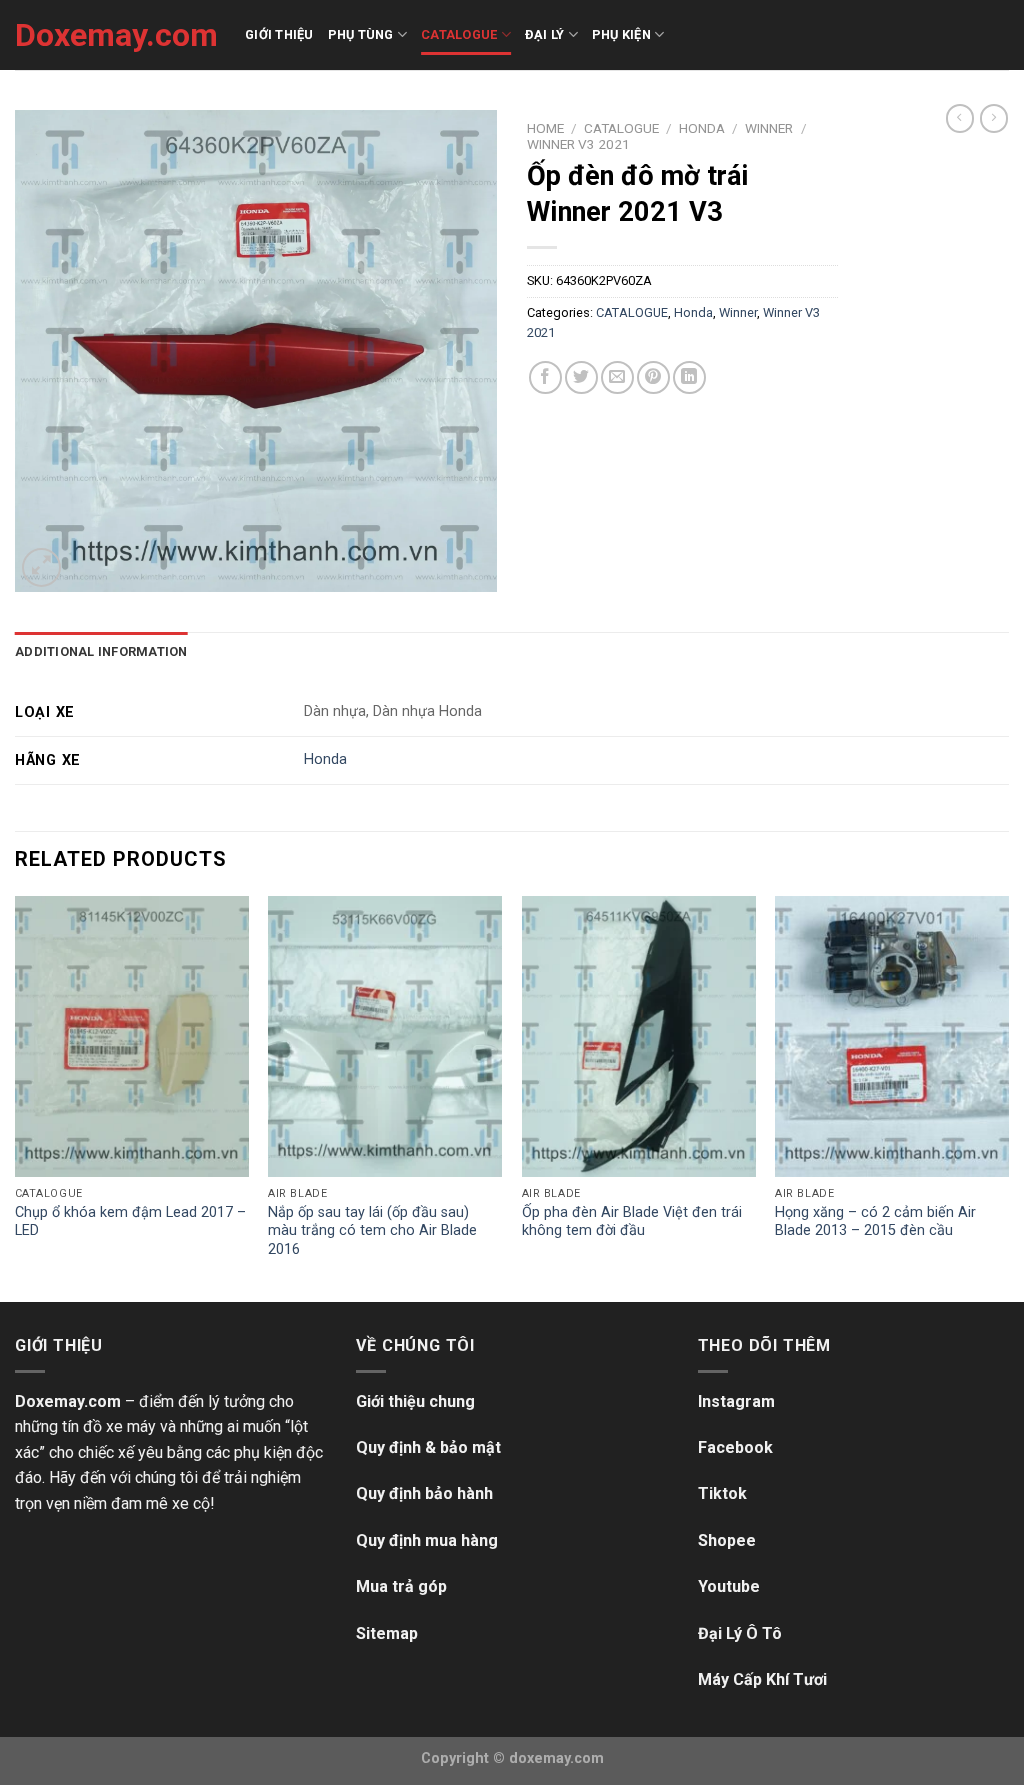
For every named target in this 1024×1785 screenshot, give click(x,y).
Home (545, 128)
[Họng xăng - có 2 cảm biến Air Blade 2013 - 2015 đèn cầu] (892, 1036)
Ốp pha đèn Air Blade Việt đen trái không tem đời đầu (632, 1222)
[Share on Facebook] (545, 377)
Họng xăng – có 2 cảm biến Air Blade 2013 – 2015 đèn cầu (875, 1222)
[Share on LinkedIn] (689, 377)
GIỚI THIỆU (279, 34)
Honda (702, 128)
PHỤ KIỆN (621, 34)
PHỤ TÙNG (361, 34)
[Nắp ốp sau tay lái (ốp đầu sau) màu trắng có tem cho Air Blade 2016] (385, 1036)
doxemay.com (556, 1758)
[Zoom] (41, 567)
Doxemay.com (115, 35)
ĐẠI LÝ (545, 34)
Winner (769, 128)
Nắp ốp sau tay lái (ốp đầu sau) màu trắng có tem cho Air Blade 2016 (372, 1231)
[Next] (1008, 1097)
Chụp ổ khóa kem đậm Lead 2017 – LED (130, 1222)
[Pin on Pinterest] (653, 377)
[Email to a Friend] (617, 377)
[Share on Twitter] (581, 377)
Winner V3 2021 (578, 144)
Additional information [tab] (101, 651)
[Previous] (16, 1097)
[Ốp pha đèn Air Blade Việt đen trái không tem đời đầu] (639, 1036)
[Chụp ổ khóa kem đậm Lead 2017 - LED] (132, 1036)
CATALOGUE (459, 34)
